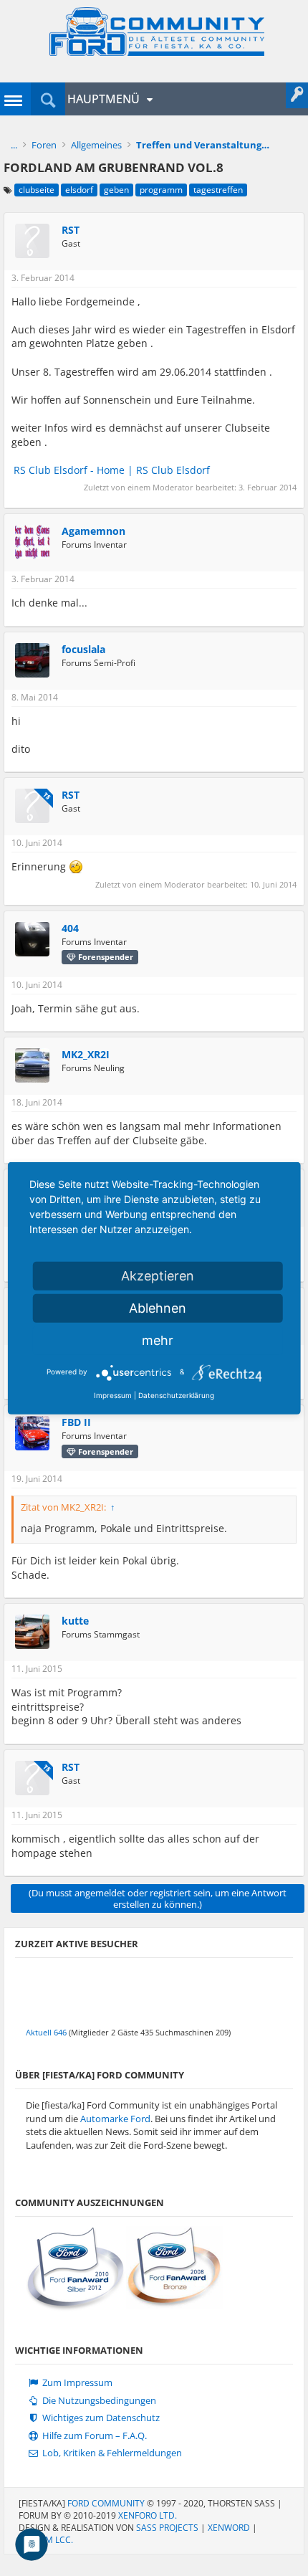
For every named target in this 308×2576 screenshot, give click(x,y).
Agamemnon (93, 531)
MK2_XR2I (86, 1055)
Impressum (113, 1394)
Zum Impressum (76, 2383)
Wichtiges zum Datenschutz (100, 2418)
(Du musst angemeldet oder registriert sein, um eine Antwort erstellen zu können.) (158, 1898)
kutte (75, 1621)
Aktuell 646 (46, 2032)
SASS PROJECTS (167, 2528)
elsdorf (79, 190)
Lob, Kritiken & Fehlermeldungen (111, 2453)
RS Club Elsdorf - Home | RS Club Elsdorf (112, 470)
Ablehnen (158, 1307)
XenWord (229, 2528)
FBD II (76, 1422)
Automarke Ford (115, 2119)
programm (161, 190)
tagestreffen (218, 190)
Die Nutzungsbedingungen (98, 2401)
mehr (158, 1340)
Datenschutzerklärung (176, 1394)
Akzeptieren (158, 1275)
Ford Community (106, 2503)
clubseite (37, 190)
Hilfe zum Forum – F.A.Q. (93, 2436)
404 (70, 928)
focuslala (83, 650)
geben (116, 190)
